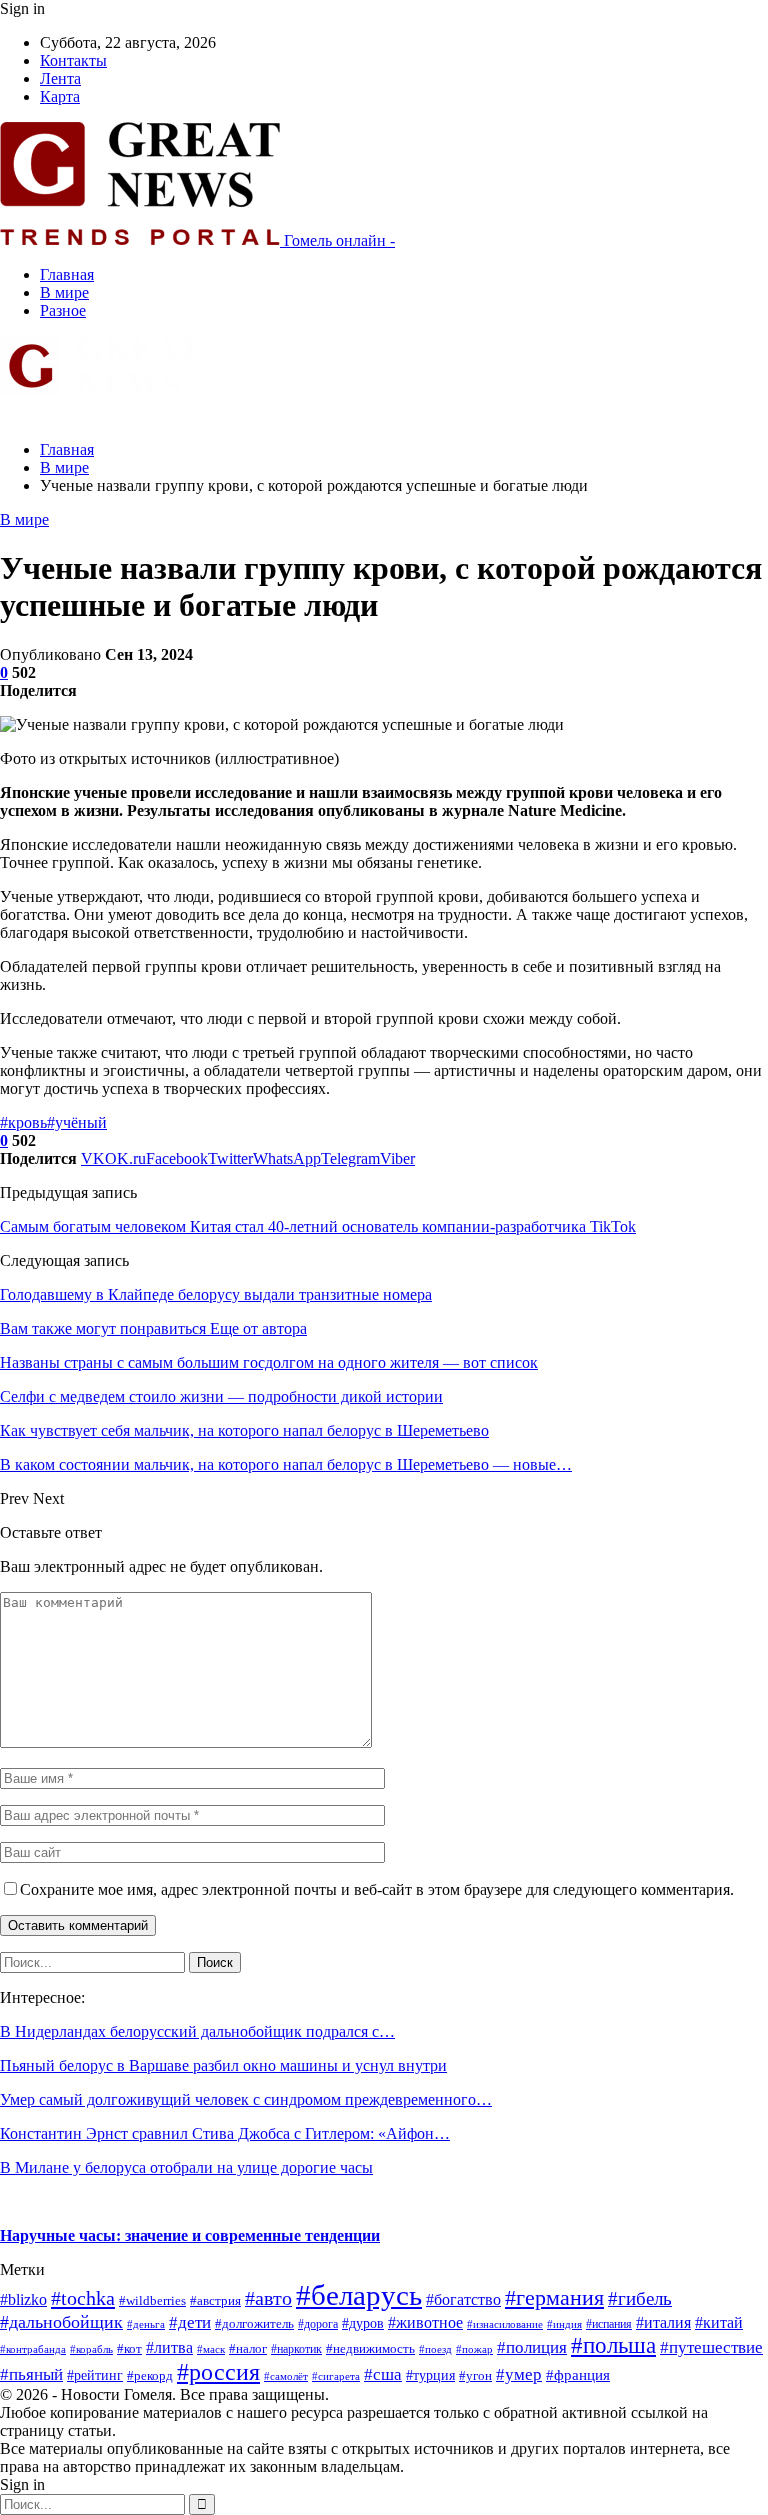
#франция (578, 2375)
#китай (719, 2322)
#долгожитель (254, 2324)
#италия (663, 2322)
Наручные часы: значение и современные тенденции (190, 2235)
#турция (430, 2375)
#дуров (363, 2323)
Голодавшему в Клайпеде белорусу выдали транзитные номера (216, 1294)
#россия (218, 2372)
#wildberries (152, 2301)
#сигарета (336, 2376)
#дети (190, 2322)
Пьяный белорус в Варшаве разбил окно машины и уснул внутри (223, 2065)
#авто (268, 2298)
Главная (67, 274)
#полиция (532, 2347)
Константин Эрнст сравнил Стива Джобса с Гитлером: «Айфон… (225, 2133)
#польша (613, 2345)
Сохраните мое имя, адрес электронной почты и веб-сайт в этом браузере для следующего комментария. (377, 1889)
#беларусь (359, 2295)
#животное (425, 2322)
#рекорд (150, 2376)
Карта (60, 96)
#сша (383, 2374)
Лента (60, 78)
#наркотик (296, 2349)
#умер (519, 2374)
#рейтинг (95, 2375)
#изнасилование (505, 2324)
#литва (169, 2347)
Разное (63, 310)
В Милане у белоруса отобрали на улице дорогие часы (186, 2167)
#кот (129, 2349)
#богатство (463, 2299)
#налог (248, 2349)
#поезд (435, 2349)
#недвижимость (370, 2348)
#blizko (23, 2299)
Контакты (73, 60)
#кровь (23, 1122)
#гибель (640, 2298)
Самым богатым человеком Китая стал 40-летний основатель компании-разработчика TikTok (318, 1226)
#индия (564, 2324)
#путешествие (711, 2347)
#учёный (77, 1122)
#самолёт (286, 2376)
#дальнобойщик (61, 2322)
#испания (609, 2324)
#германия (554, 2297)
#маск (211, 2349)
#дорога (318, 2324)
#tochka (83, 2298)
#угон (475, 2376)
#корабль (91, 2349)
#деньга (146, 2324)
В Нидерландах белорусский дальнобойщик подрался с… (197, 2031)
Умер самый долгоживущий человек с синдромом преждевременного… (246, 2099)
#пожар (474, 2349)
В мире (64, 292)
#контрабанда (33, 2349)
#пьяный (31, 2374)
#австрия (215, 2301)
